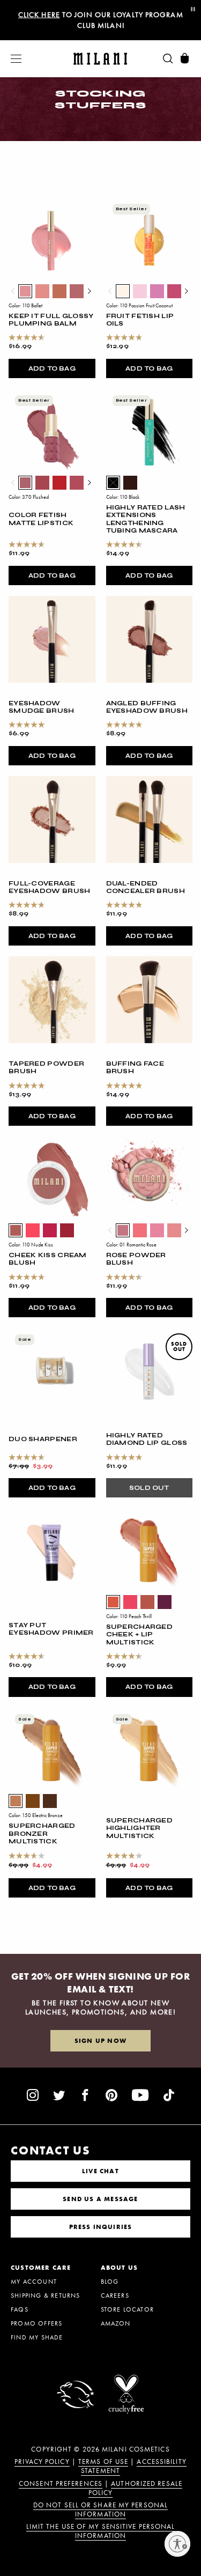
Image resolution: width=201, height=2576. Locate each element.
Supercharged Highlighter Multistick (140, 1828)
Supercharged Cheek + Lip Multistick (140, 1634)
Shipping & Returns (46, 2295)
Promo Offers (36, 2323)
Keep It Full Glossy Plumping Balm (51, 320)
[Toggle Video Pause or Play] (192, 10)
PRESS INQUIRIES (101, 2227)
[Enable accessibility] (177, 2544)
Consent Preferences (61, 2484)
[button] (11, 59)
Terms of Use (103, 2462)
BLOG (110, 2282)
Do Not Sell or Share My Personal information (100, 2510)
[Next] (89, 291)
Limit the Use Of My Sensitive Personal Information (101, 2531)
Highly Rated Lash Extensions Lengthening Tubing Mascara (146, 519)
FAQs (20, 2309)
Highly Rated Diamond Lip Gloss (147, 1439)
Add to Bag (52, 368)
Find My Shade (37, 2337)
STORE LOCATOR (128, 2309)
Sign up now (100, 2041)
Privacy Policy (42, 2462)
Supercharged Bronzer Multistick (42, 1833)
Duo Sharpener (43, 1439)
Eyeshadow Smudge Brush (42, 707)
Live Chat (100, 2171)
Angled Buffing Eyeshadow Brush (147, 707)
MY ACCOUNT (34, 2282)
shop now (145, 20)
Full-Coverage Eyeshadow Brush (50, 887)
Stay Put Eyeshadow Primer (51, 1629)
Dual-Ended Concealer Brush (146, 887)
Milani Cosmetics (136, 2449)
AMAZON (116, 2323)
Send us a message (100, 2199)
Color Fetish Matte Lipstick (41, 519)
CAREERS (115, 2295)
